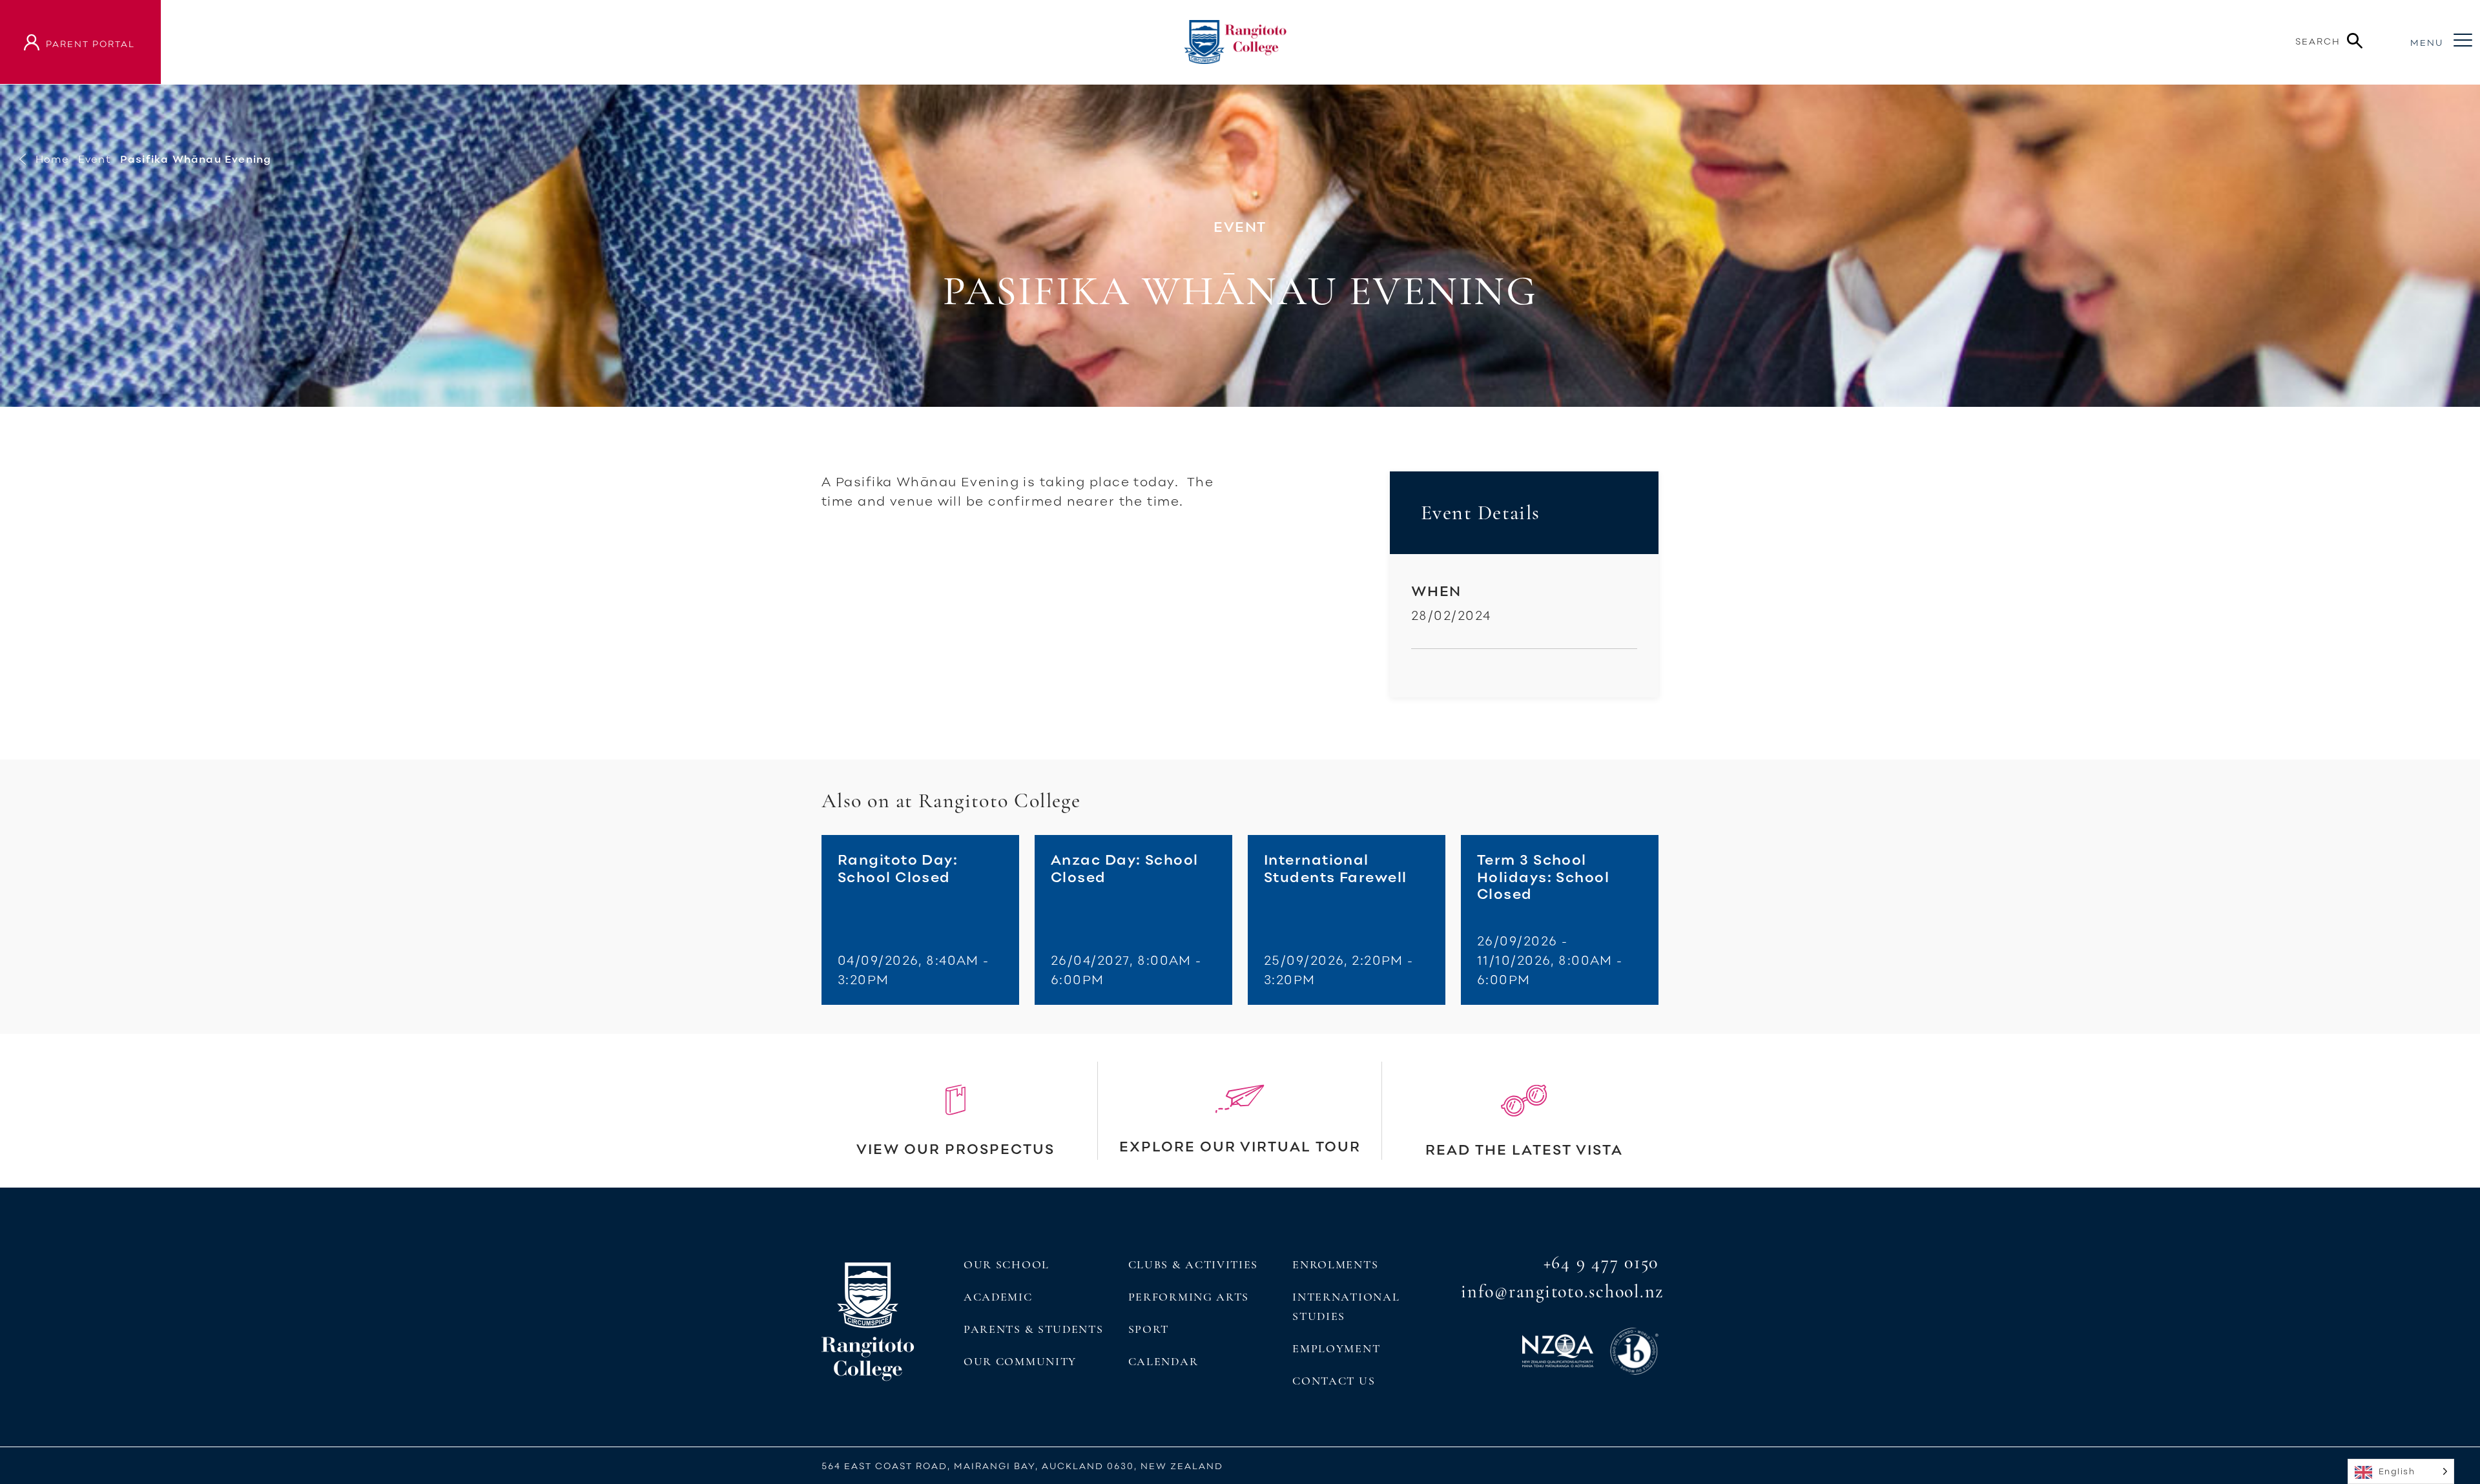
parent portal (90, 44)
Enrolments (1335, 1264)
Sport (1149, 1329)
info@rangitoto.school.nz (1562, 1292)
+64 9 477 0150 (1601, 1262)
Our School (1007, 1264)
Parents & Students (1033, 1329)
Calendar (1163, 1361)
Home (52, 159)
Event (95, 159)
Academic (998, 1297)
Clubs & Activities (1193, 1264)
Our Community (1020, 1361)
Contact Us (1334, 1381)
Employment (1336, 1348)
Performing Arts (1189, 1297)
